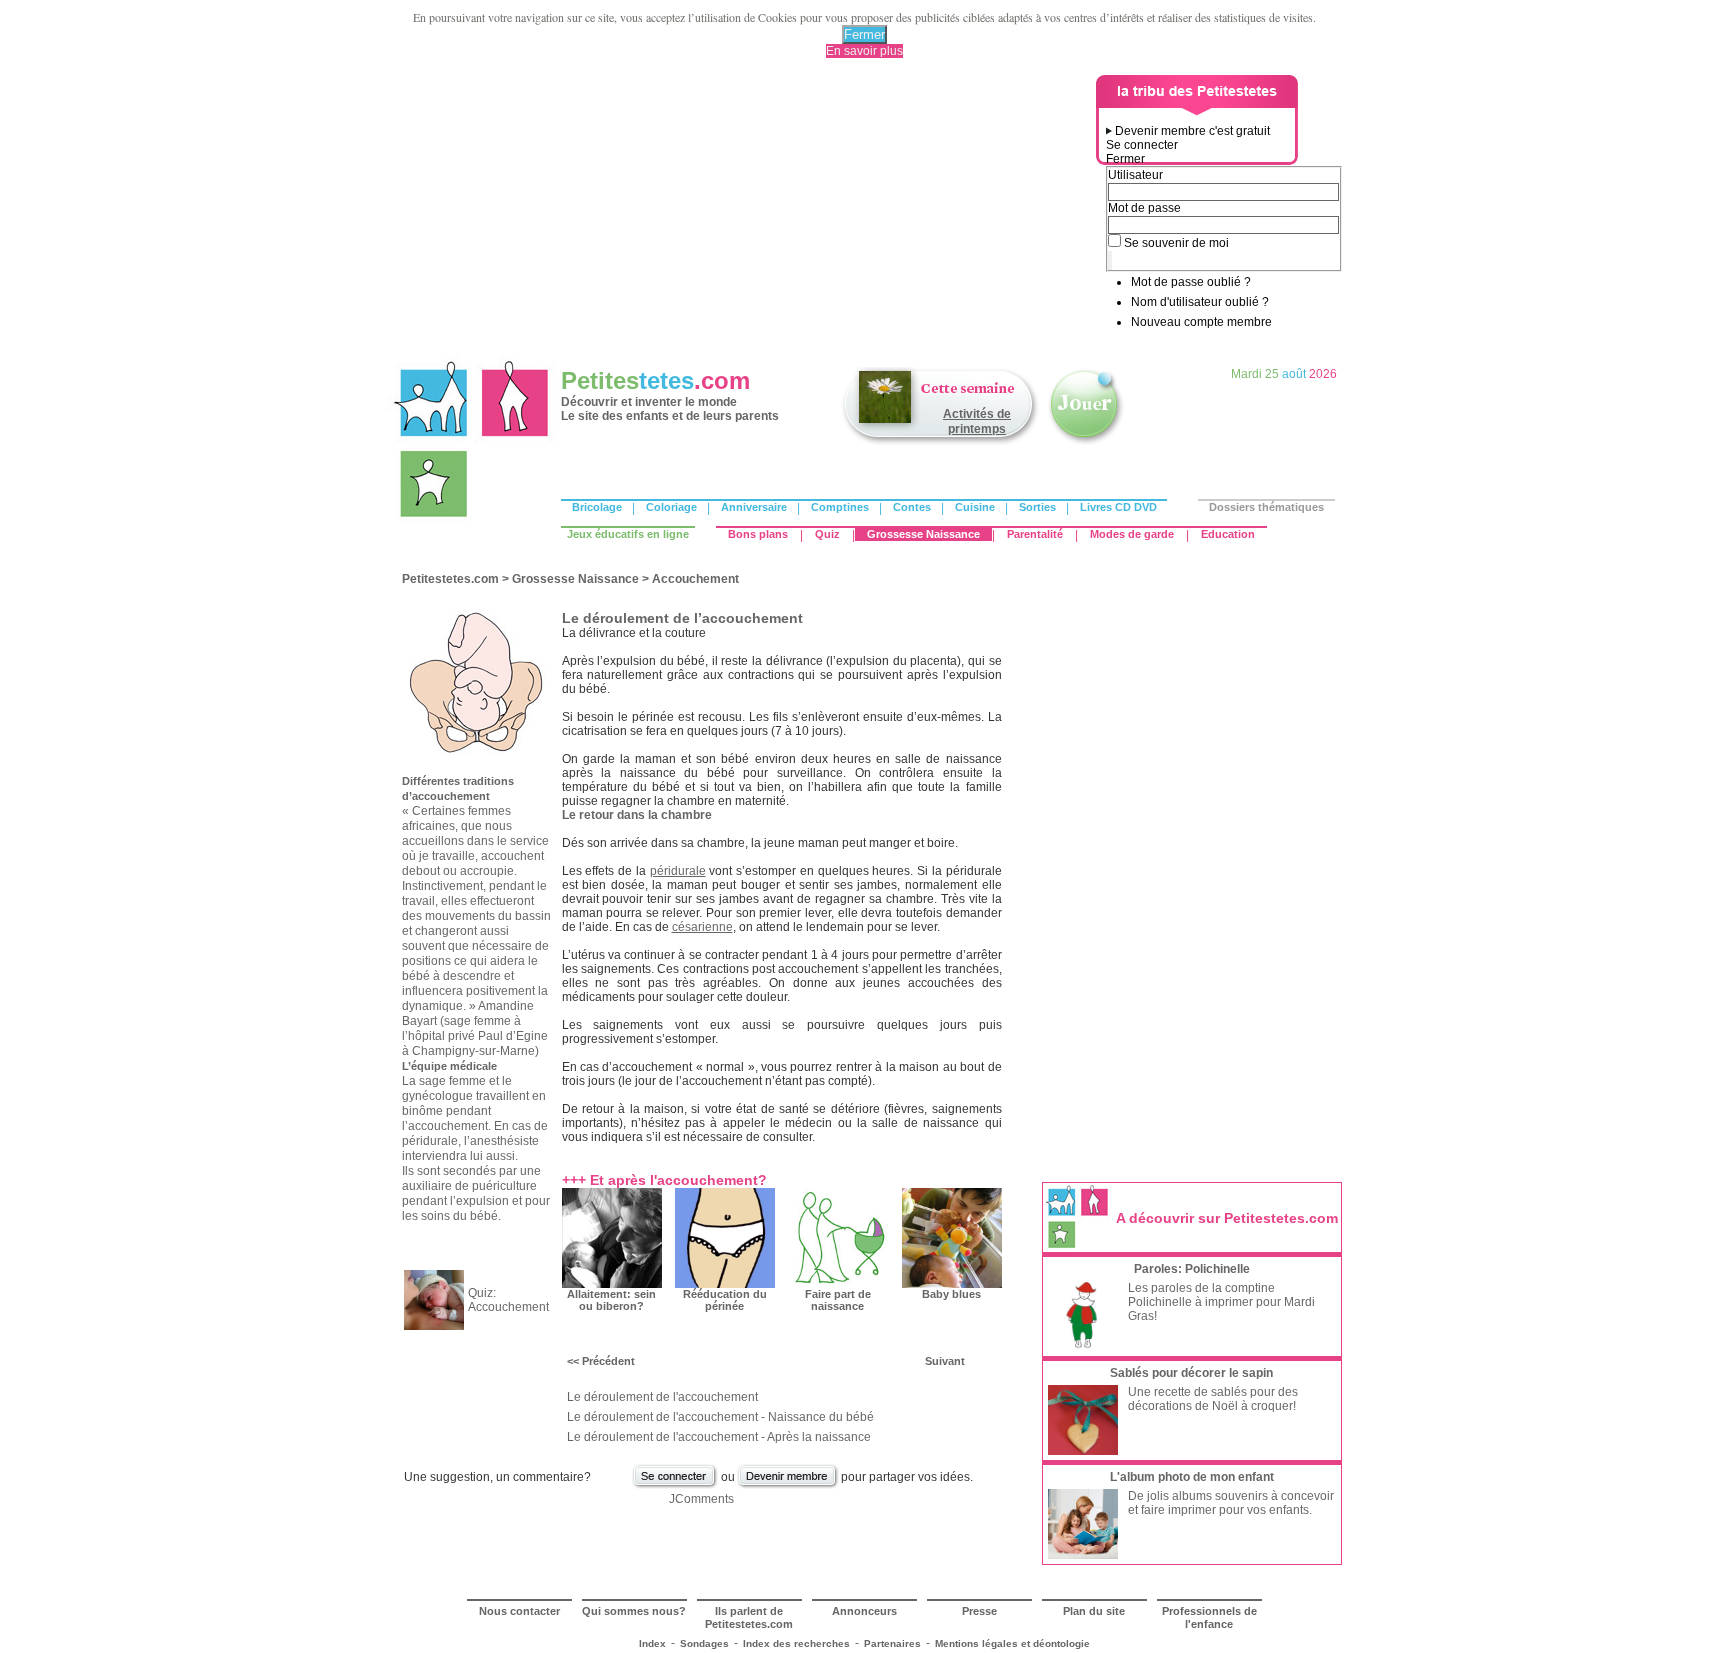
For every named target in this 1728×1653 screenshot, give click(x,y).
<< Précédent (601, 1361)
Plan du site (1094, 1611)
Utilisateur (1135, 175)
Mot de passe (1144, 208)
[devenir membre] (788, 1486)
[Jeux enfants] (1086, 443)
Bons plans (758, 534)
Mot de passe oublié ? (1191, 282)
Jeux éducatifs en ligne (628, 534)
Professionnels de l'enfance (1209, 1617)
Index (652, 1643)
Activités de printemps (977, 421)
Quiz (827, 534)
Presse (979, 1611)
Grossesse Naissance (923, 534)
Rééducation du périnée (725, 1300)
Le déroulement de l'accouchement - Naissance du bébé (720, 1417)
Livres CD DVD (1118, 507)
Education (1228, 534)
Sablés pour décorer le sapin (1191, 1373)
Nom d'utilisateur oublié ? (1200, 302)
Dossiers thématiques (1266, 507)
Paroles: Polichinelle (1192, 1269)
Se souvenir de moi (1176, 243)
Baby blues (951, 1294)
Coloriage (671, 507)
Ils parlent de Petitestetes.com (749, 1617)
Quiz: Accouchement (508, 1300)
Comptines (840, 507)
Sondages (704, 1643)
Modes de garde (1132, 534)
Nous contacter (519, 1611)
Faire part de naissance (838, 1300)
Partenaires (892, 1643)
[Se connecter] (675, 1486)
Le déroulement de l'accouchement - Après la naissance (719, 1437)
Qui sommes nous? (634, 1611)
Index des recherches (796, 1643)
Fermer (864, 34)
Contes (912, 507)
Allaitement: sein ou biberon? (611, 1300)
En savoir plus (864, 51)
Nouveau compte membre (1201, 322)
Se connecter (1142, 145)
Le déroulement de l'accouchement (662, 1397)
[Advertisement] (745, 215)
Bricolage (597, 507)
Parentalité (1035, 534)
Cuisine (975, 507)
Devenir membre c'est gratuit (1192, 131)
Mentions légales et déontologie (1012, 1643)
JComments (701, 1499)
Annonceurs (864, 1611)
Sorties (1037, 507)
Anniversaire (754, 507)
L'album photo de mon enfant (1192, 1477)
